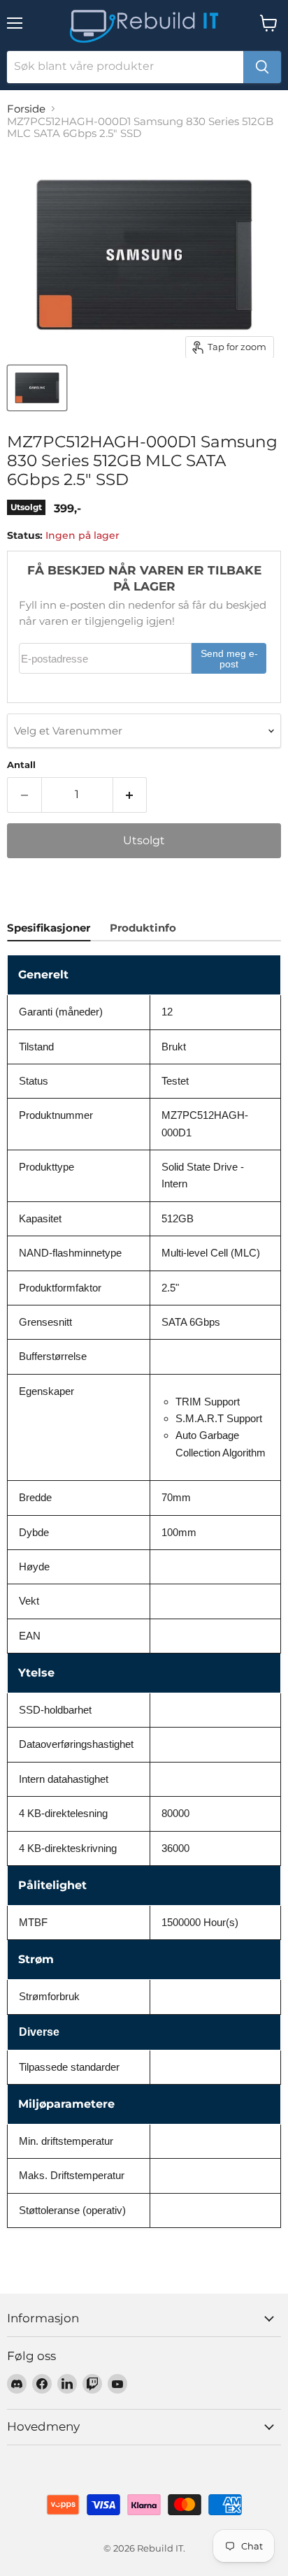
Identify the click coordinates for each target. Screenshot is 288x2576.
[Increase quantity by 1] (130, 795)
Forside (26, 109)
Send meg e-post (229, 659)
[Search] (262, 67)
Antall (21, 765)
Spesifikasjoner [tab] (49, 928)
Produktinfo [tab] (143, 928)
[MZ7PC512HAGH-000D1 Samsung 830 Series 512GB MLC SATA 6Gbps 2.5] (37, 388)
